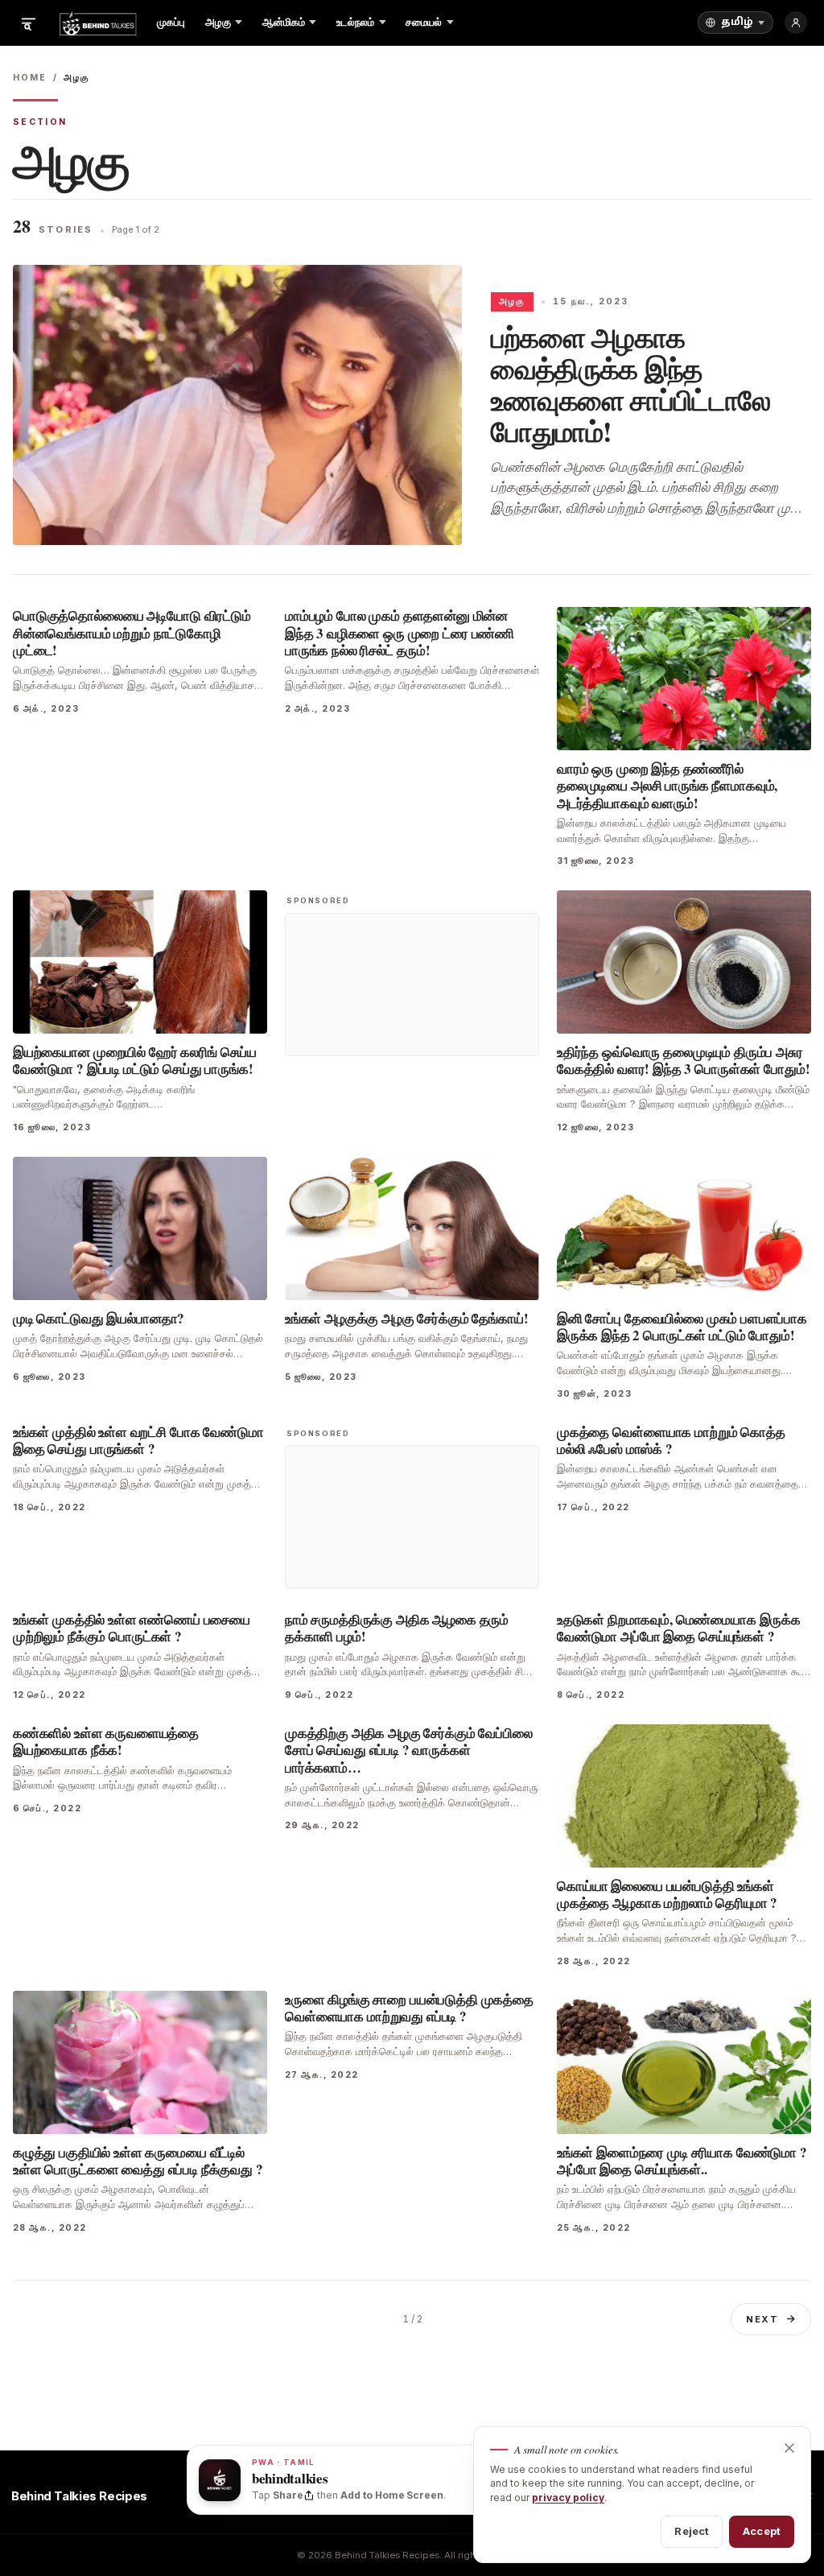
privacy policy (568, 2498)
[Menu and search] (28, 23)
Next (762, 2319)
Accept (762, 2531)
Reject (692, 2531)
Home (30, 78)
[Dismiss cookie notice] (789, 2448)
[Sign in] (796, 23)
